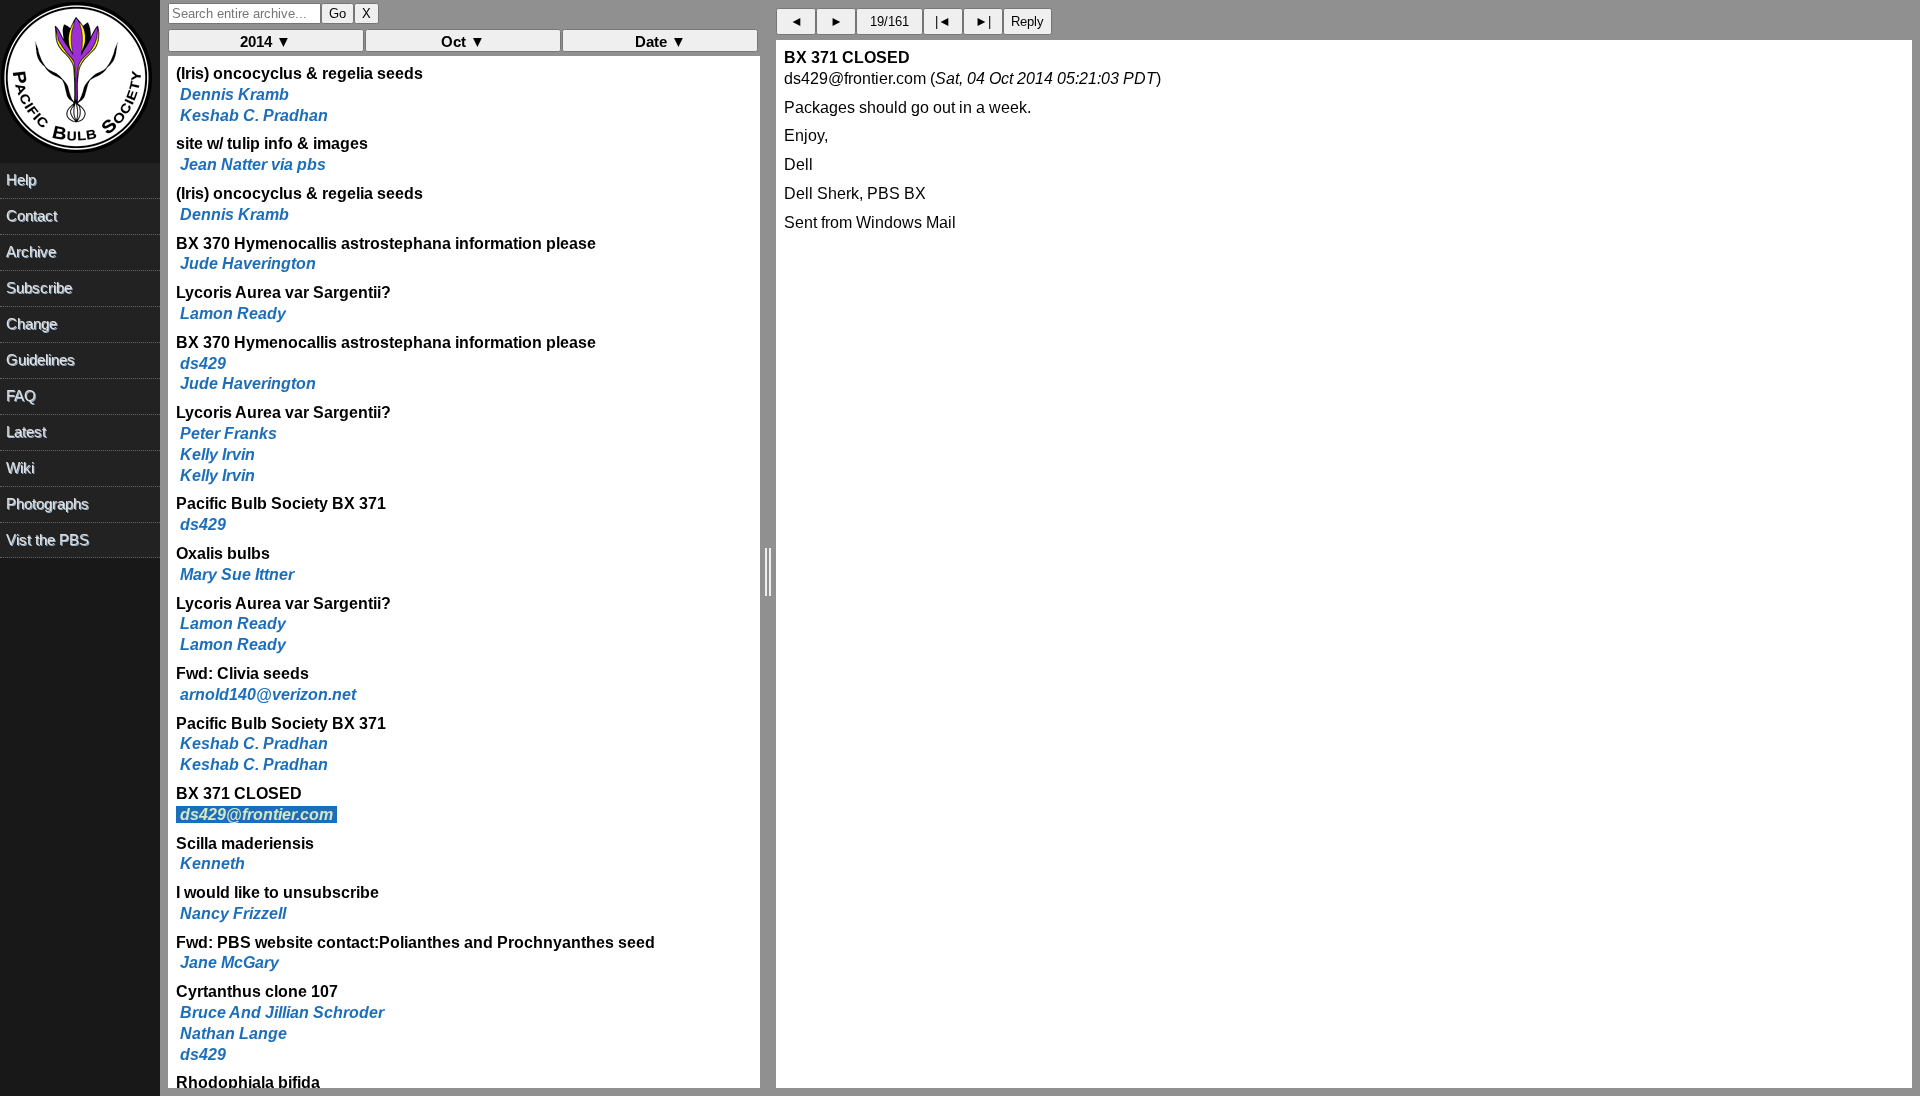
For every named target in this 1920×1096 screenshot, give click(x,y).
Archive (31, 251)
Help (21, 179)
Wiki (20, 467)
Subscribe (39, 287)
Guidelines (40, 359)
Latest (26, 431)
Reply (1027, 21)
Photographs (47, 503)
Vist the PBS (47, 539)
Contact (31, 215)
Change (31, 323)
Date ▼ (660, 41)
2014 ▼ (265, 41)
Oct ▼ (463, 41)
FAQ (21, 395)
